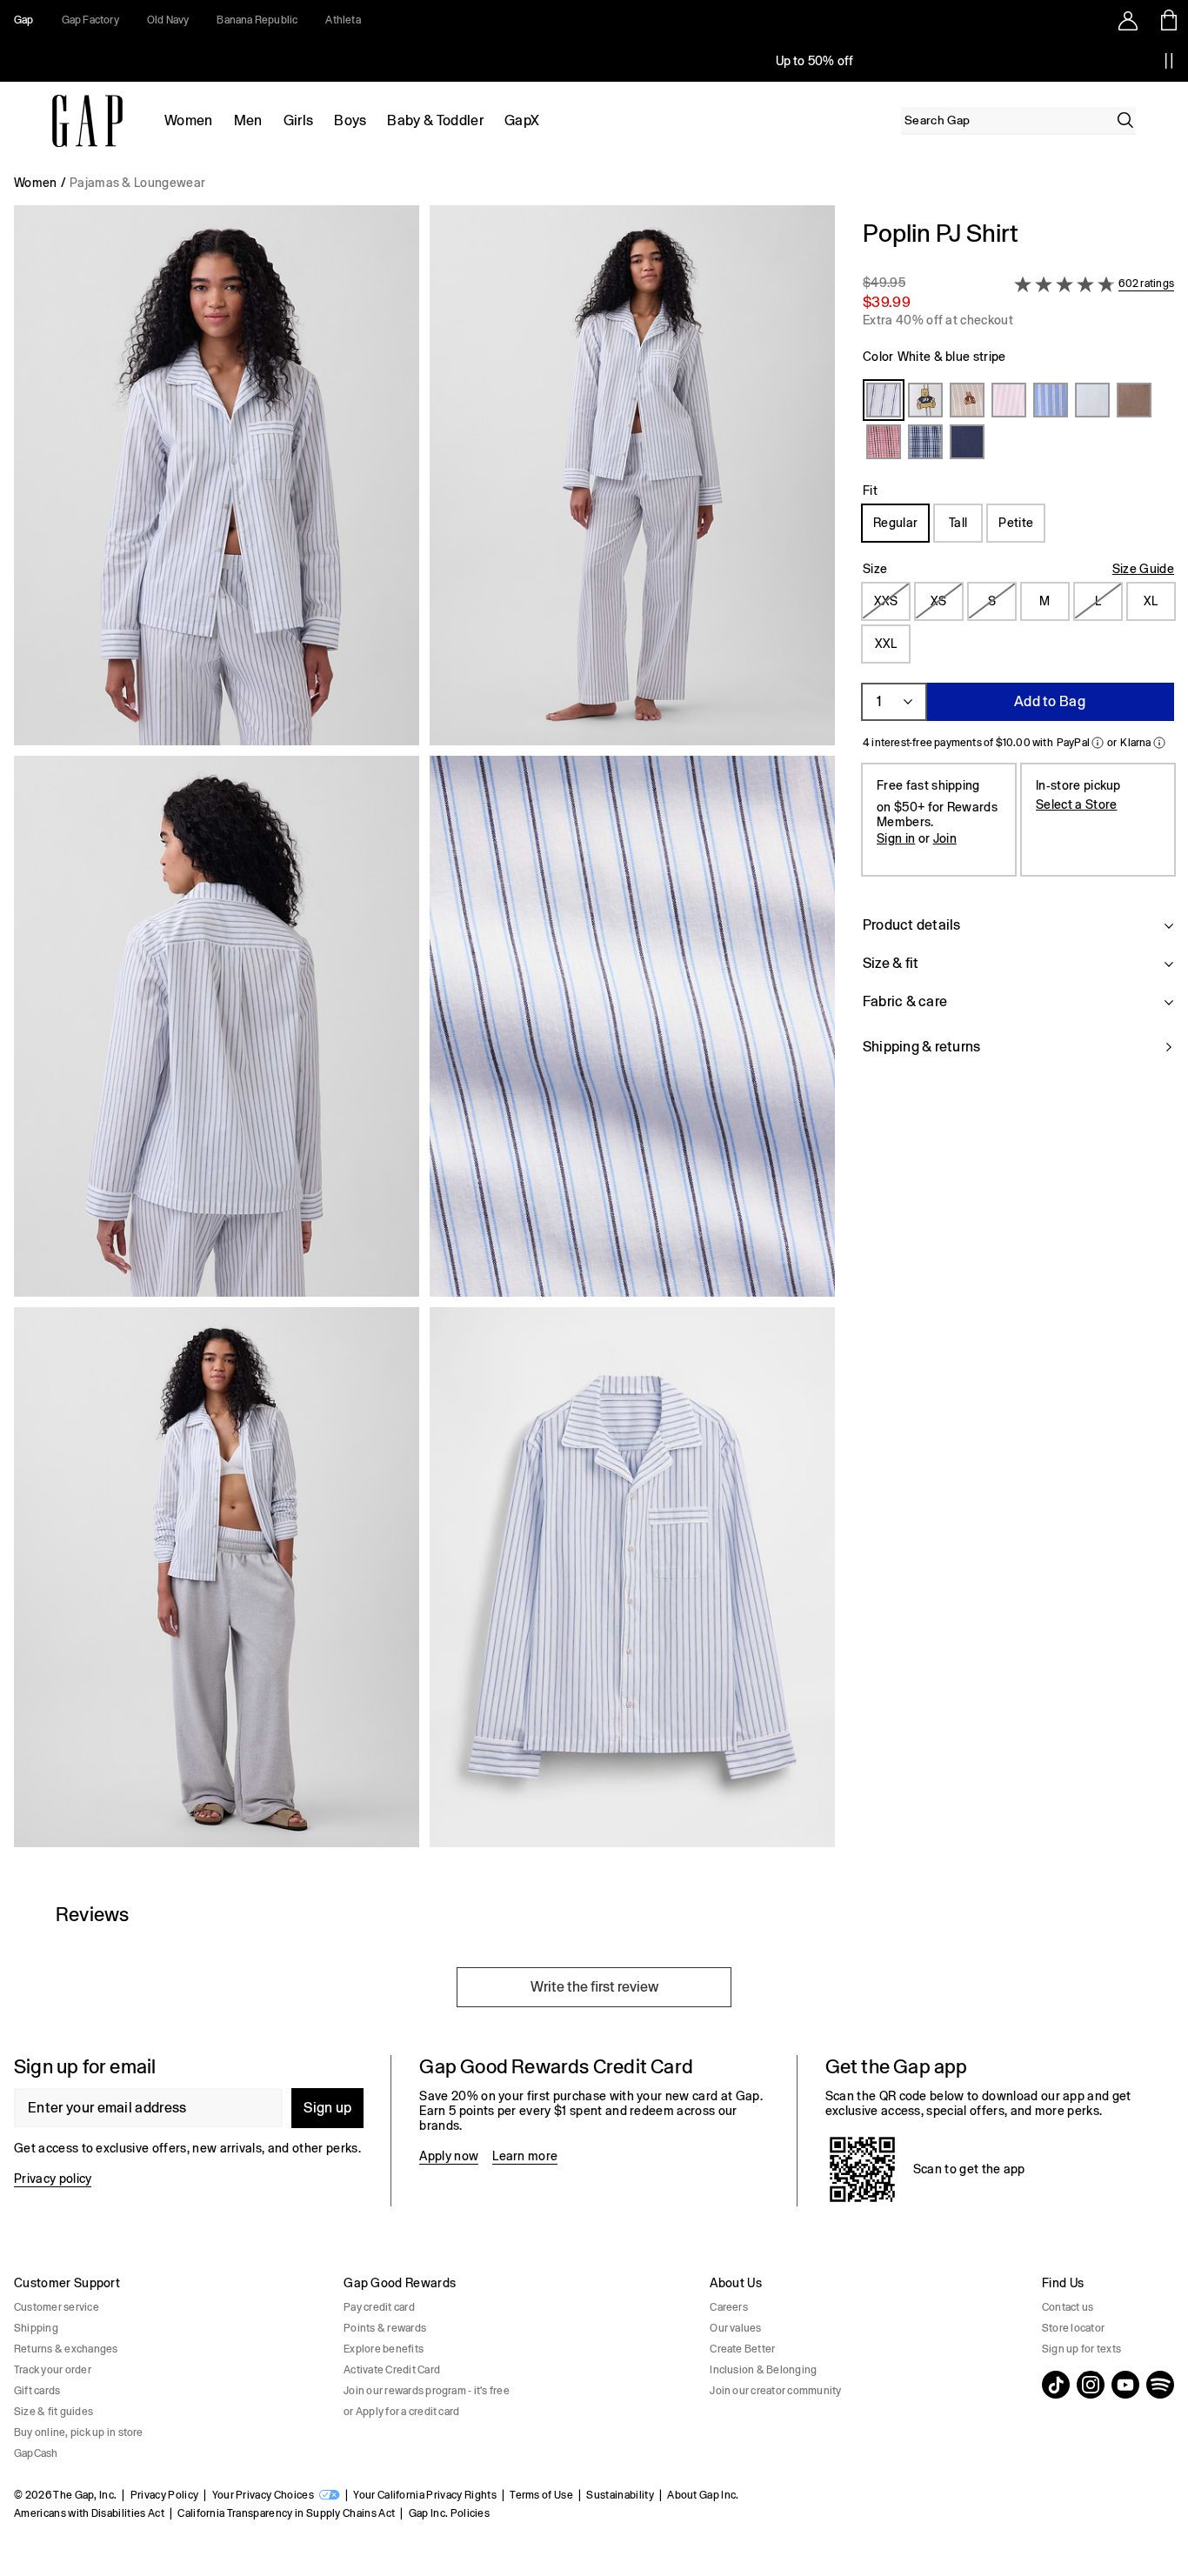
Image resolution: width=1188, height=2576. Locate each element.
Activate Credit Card (392, 2370)
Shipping (36, 2328)
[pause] (1169, 61)
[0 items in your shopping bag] (1168, 20)
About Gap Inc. (703, 2495)
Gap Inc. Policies (449, 2513)
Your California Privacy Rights (425, 2495)
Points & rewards (385, 2328)
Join (945, 838)
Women (189, 120)
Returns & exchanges (66, 2349)
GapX (522, 120)
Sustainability (620, 2495)
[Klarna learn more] (1159, 743)
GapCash (36, 2453)
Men (248, 120)
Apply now (449, 2156)
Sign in (896, 838)
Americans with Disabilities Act (89, 2513)
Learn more (525, 2156)
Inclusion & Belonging (763, 2370)
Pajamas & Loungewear (137, 183)
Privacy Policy (164, 2495)
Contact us (1068, 2307)
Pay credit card (379, 2307)
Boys (350, 120)
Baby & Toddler (435, 120)
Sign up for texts (1081, 2349)
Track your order (53, 2370)
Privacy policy (53, 2179)
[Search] (1125, 120)
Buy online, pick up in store (79, 2433)
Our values (735, 2328)
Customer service (57, 2307)
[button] (424, 1033)
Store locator (1073, 2328)
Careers (729, 2307)
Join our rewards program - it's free (427, 2391)
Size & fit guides (53, 2412)
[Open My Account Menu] (1128, 20)
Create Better (742, 2349)
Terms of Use (541, 2495)
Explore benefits (384, 2349)
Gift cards (37, 2391)
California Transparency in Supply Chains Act (286, 2513)
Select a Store (1076, 804)
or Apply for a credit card (401, 2412)
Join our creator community (775, 2391)
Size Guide (1143, 569)
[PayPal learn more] (1098, 743)
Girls (299, 120)
